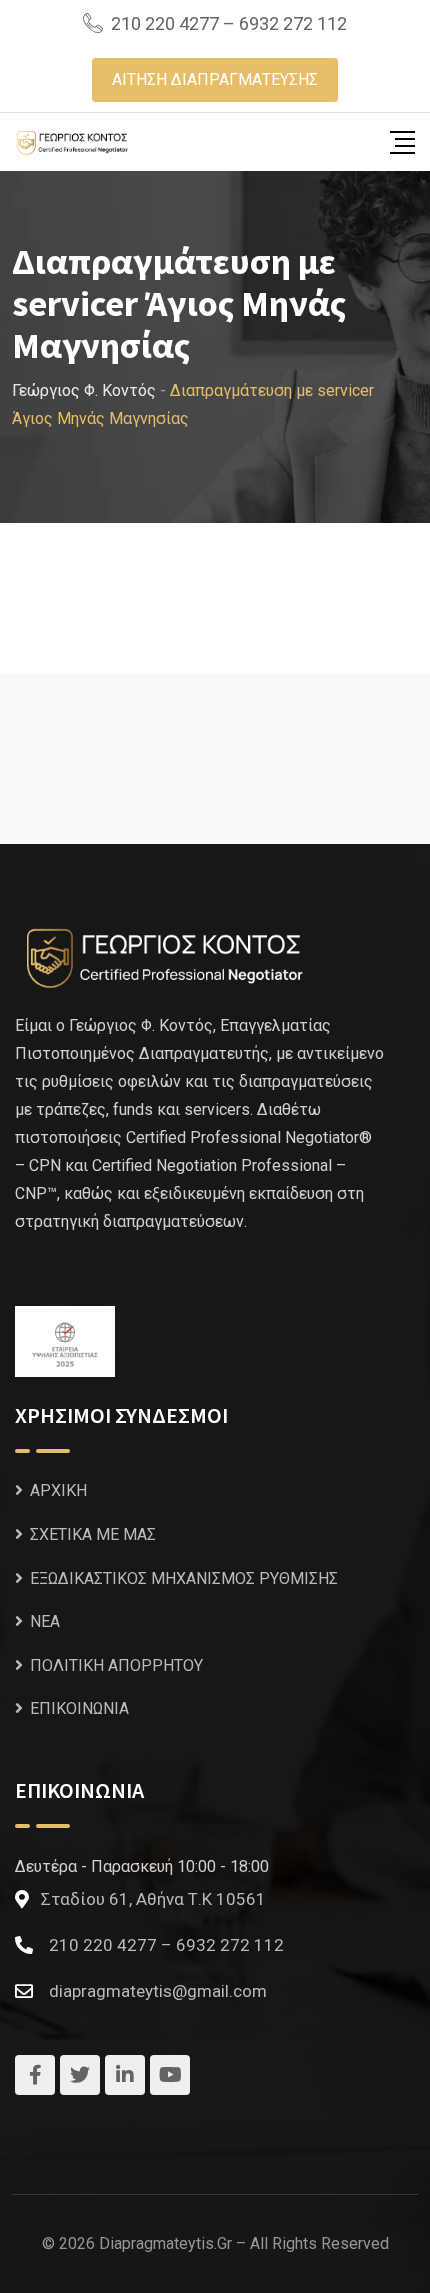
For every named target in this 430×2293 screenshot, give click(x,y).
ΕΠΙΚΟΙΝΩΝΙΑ (79, 1708)
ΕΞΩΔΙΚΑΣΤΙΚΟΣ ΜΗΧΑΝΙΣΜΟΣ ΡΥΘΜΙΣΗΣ (184, 1578)
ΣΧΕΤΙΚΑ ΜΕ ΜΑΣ (93, 1534)
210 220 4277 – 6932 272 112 (229, 23)
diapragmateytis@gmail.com (158, 1991)
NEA (45, 1621)
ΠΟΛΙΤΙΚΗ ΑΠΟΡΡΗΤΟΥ (116, 1665)
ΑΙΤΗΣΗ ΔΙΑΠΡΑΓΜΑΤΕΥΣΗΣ (215, 79)
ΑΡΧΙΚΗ (58, 1490)
